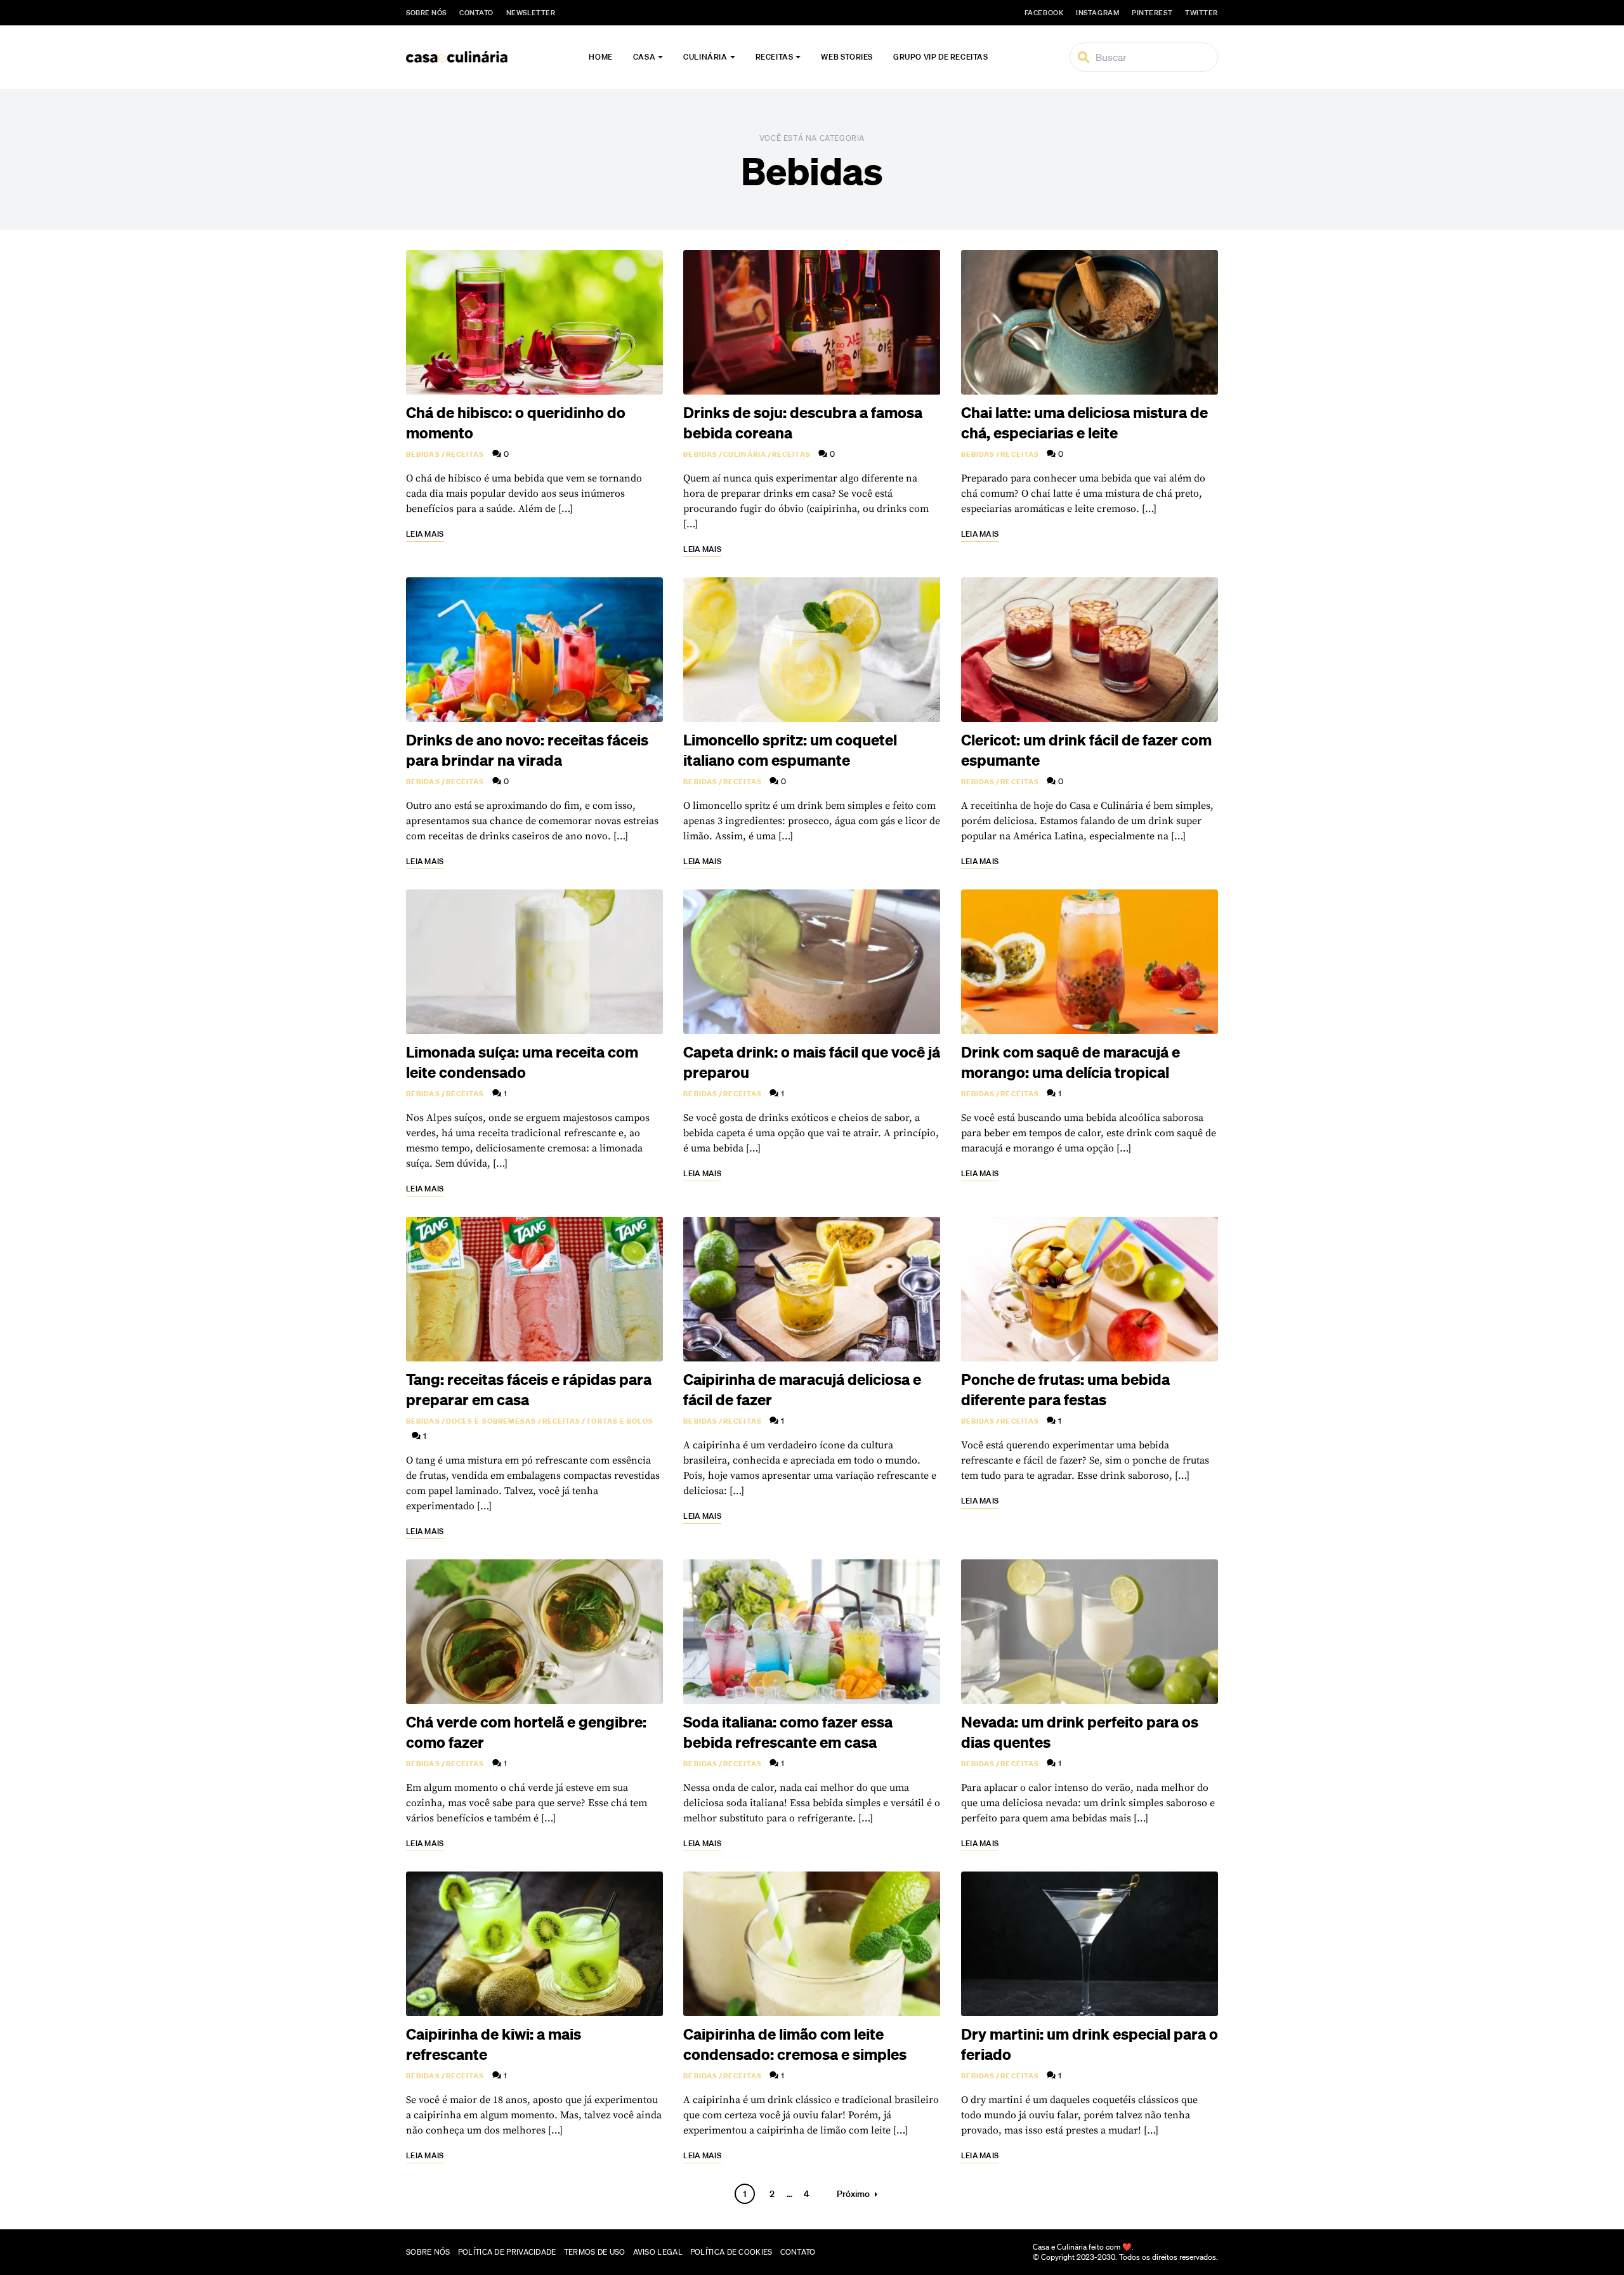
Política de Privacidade (507, 2252)
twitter (1202, 13)
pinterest (1152, 13)
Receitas (775, 57)
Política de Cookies (731, 2252)
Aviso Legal (658, 2252)
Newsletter (531, 13)
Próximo (853, 2194)
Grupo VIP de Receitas (941, 57)
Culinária (705, 57)
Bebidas (423, 454)
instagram (1097, 13)
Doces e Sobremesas (491, 1421)
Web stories (847, 57)
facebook (1044, 13)
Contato (476, 13)
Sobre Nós (426, 13)
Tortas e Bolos (619, 1421)
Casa (644, 57)
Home (600, 57)
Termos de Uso (595, 2252)
